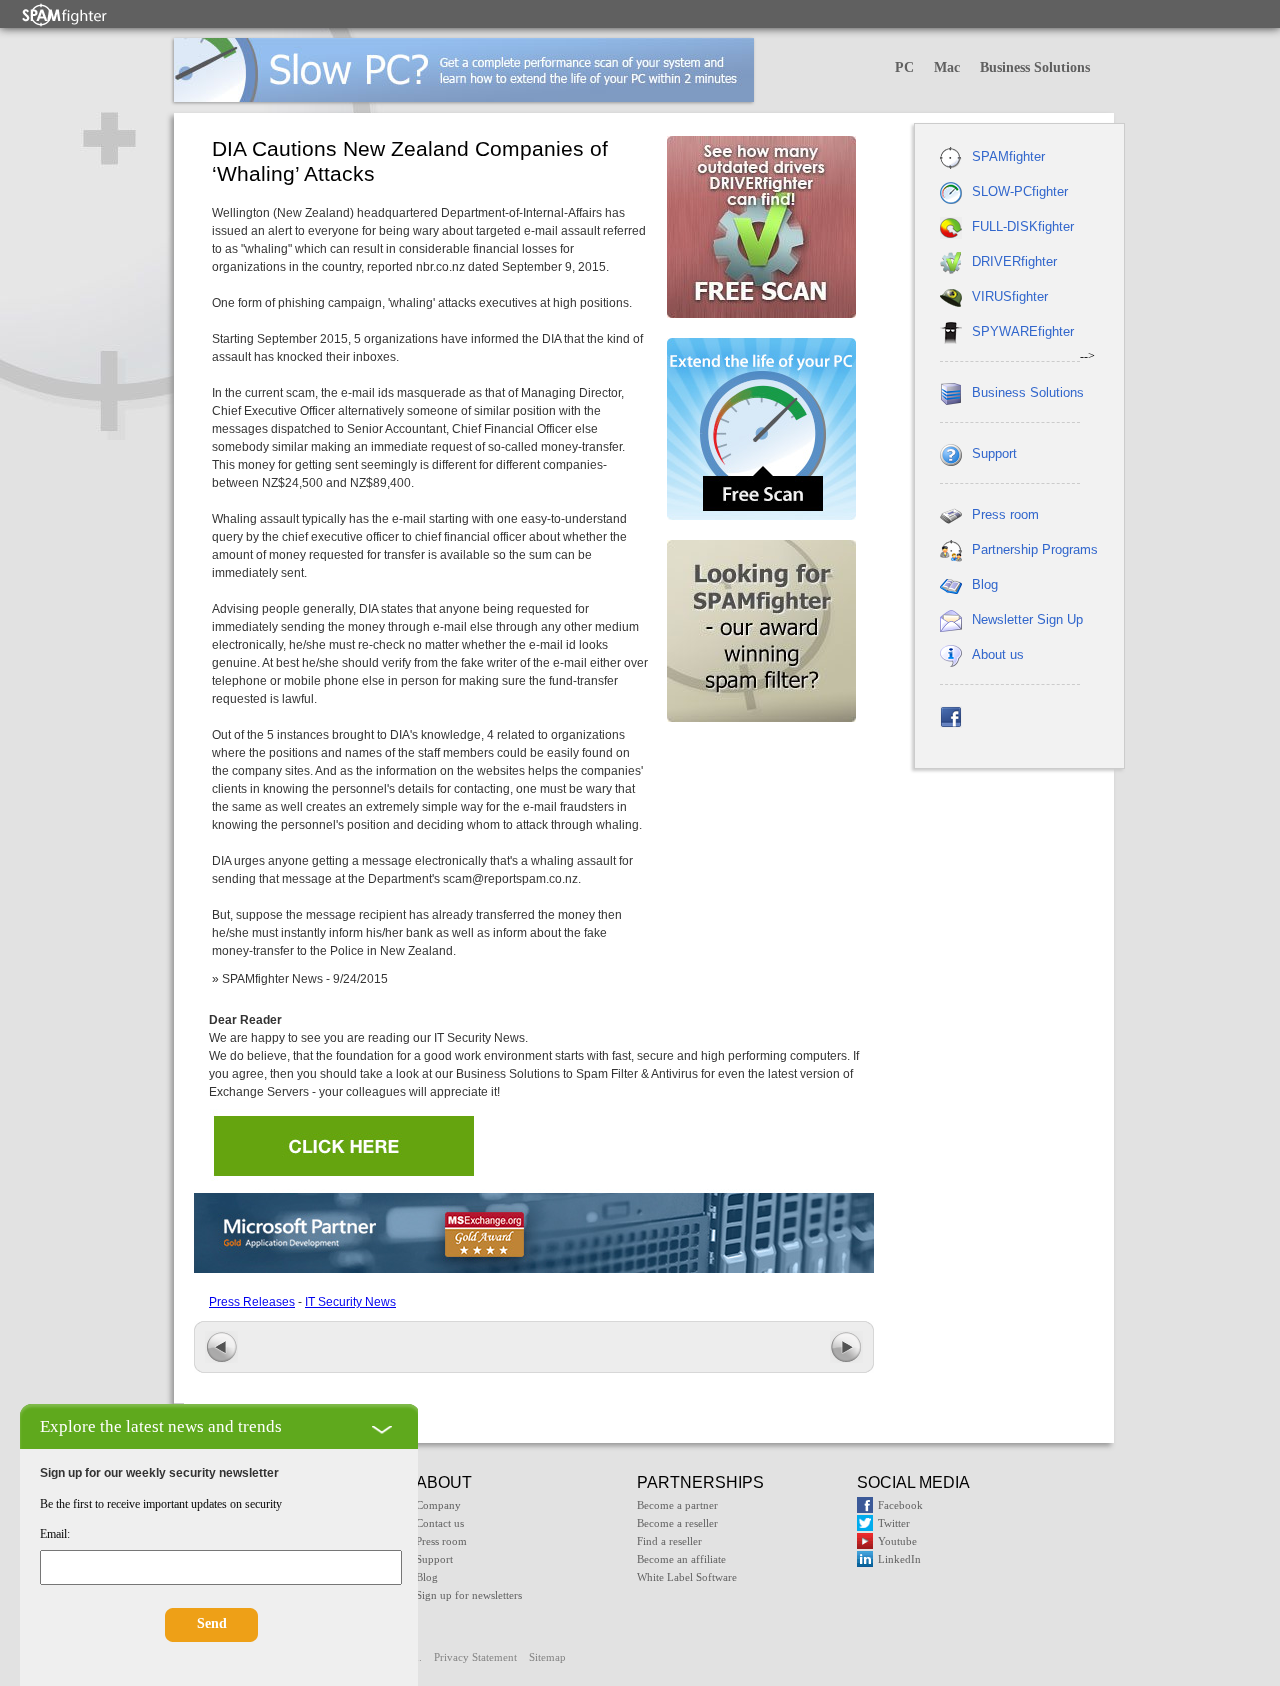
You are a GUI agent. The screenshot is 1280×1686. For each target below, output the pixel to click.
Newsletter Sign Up (1027, 619)
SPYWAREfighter (1023, 331)
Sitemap (547, 1657)
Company (438, 1505)
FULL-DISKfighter (1023, 226)
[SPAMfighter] (65, 14)
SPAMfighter (1008, 156)
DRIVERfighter (1014, 261)
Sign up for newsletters (469, 1595)
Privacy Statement (475, 1657)
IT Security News (350, 1302)
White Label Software (687, 1577)
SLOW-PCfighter (1020, 191)
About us (998, 654)
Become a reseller (677, 1523)
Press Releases (252, 1302)
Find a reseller (669, 1541)
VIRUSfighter (1010, 296)
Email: (55, 1534)
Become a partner (677, 1505)
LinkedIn (899, 1559)
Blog (985, 584)
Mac (947, 67)
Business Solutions (1035, 67)
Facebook (900, 1505)
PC (904, 67)
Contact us (440, 1523)
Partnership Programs (1035, 549)
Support (994, 453)
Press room (1005, 514)
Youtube (897, 1541)
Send (212, 1623)
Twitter (894, 1523)
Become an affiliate (681, 1559)
